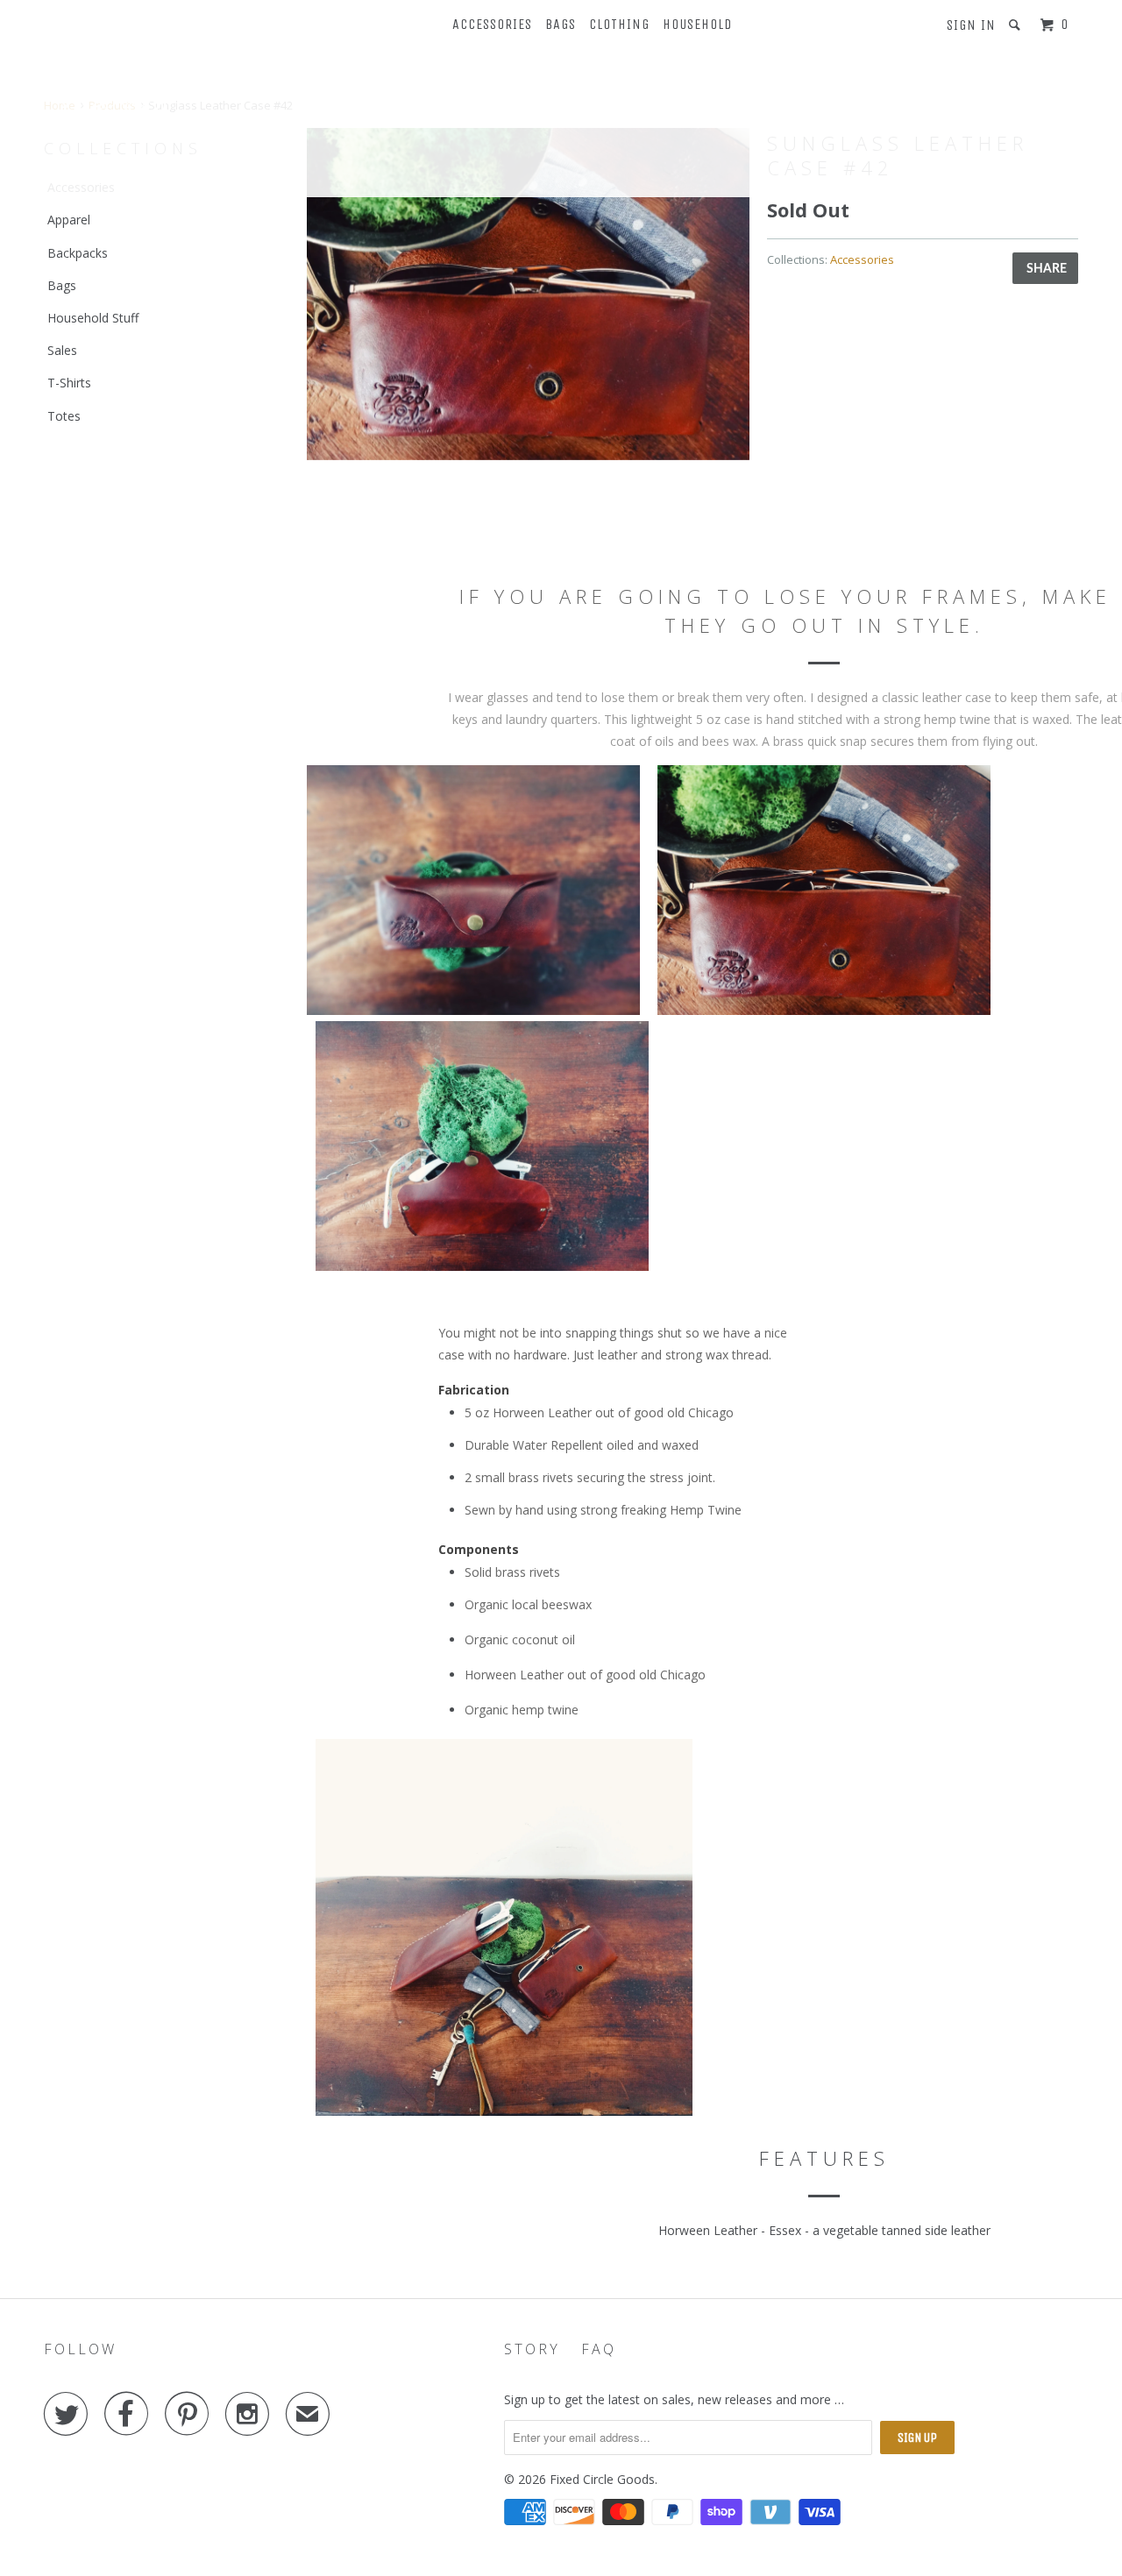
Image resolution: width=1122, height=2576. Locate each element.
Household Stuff (93, 318)
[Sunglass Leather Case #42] (528, 294)
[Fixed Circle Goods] (134, 99)
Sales (62, 350)
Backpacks (78, 253)
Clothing (619, 24)
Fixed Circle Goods (602, 2479)
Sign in (971, 25)
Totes (64, 416)
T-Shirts (69, 383)
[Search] (1016, 25)
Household (697, 24)
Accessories (492, 24)
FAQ (599, 2349)
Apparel (69, 220)
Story (532, 2349)
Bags (561, 24)
